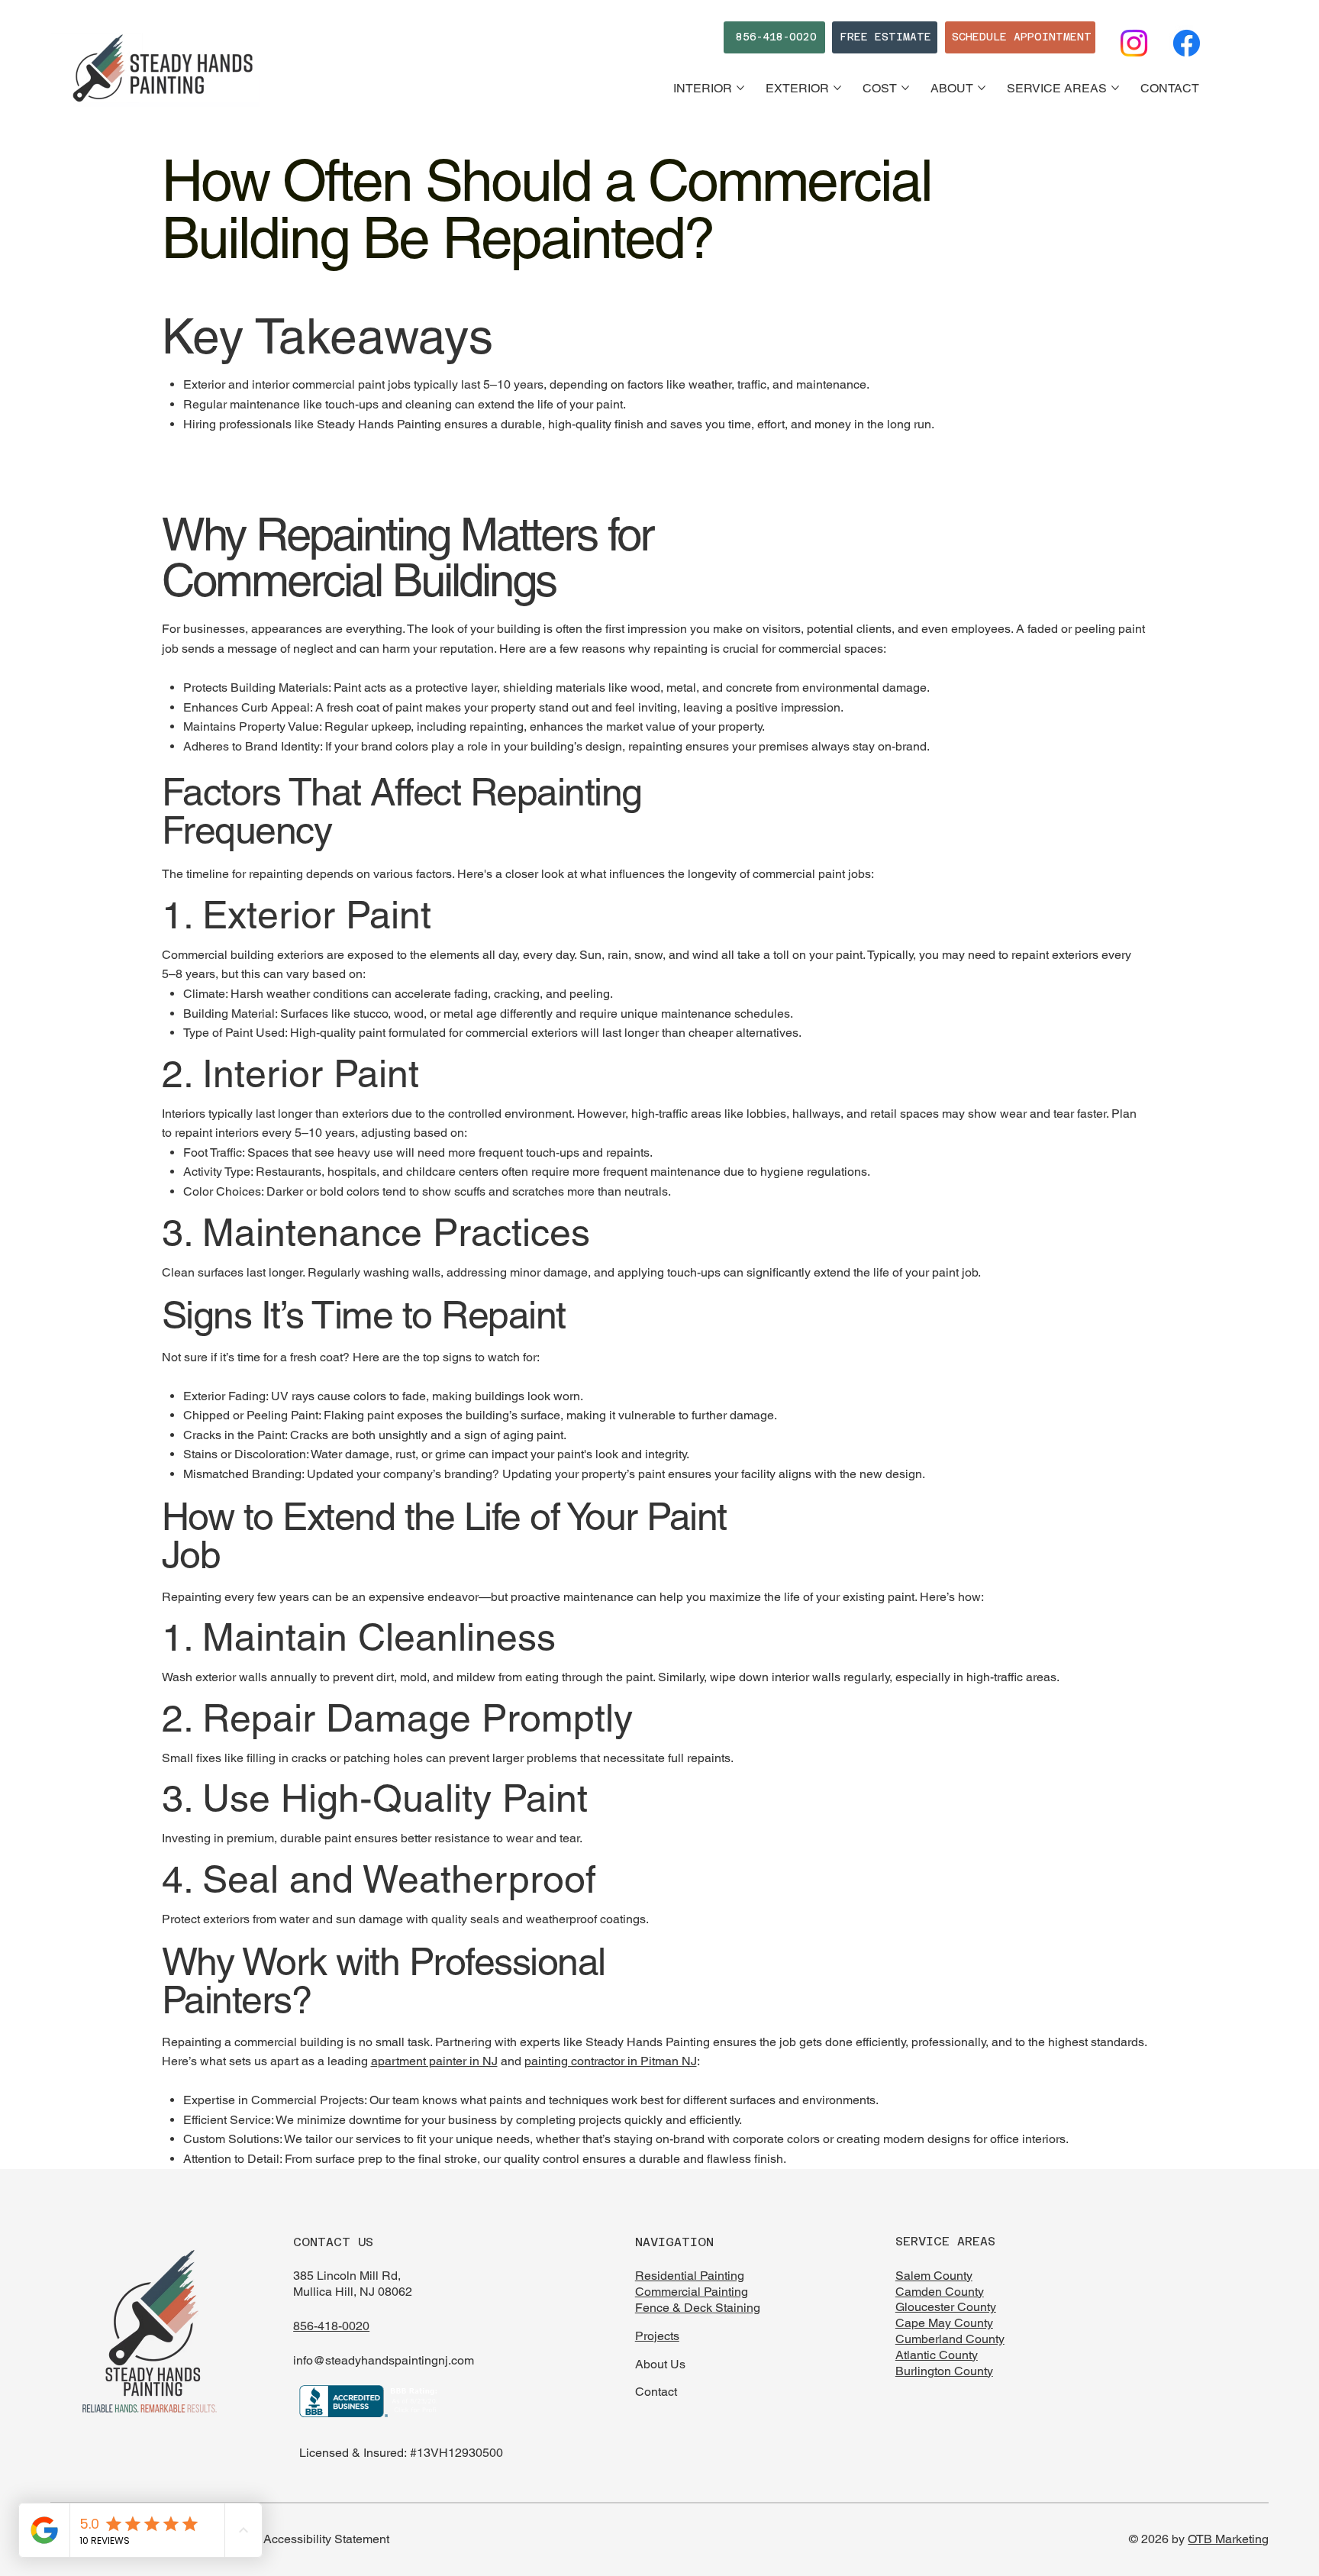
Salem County (934, 2276)
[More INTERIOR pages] (740, 88)
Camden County (940, 2292)
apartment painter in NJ (434, 2061)
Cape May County (944, 2323)
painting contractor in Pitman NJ (611, 2061)
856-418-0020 (331, 2326)
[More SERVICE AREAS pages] (1115, 88)
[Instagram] (1134, 43)
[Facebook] (1187, 43)
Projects (657, 2336)
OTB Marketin (1225, 2539)
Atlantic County (937, 2355)
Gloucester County (946, 2307)
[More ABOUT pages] (982, 88)
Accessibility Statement (326, 2539)
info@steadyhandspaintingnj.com (384, 2360)
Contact (656, 2392)
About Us (660, 2364)
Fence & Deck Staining (698, 2308)
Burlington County (944, 2371)
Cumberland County (950, 2339)
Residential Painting (690, 2276)
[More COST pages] (905, 88)
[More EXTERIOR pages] (837, 88)
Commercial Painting (692, 2292)
